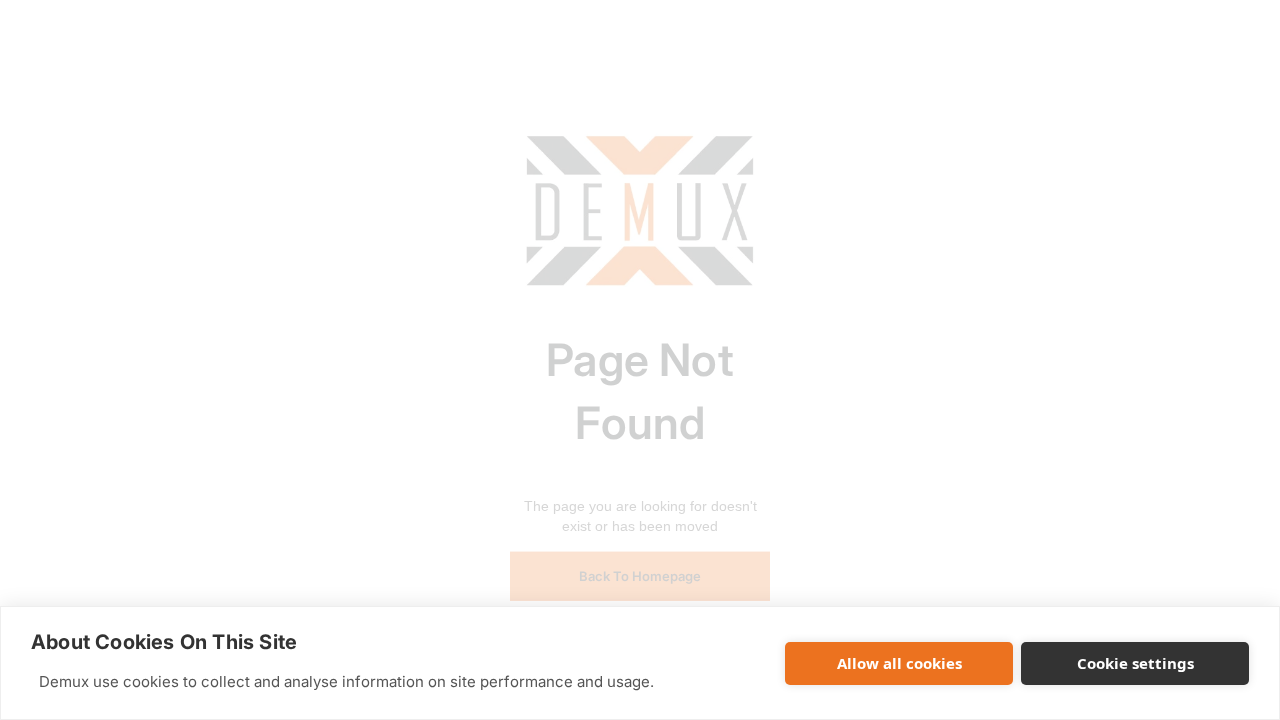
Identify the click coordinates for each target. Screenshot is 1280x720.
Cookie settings (1135, 663)
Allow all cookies (899, 663)
